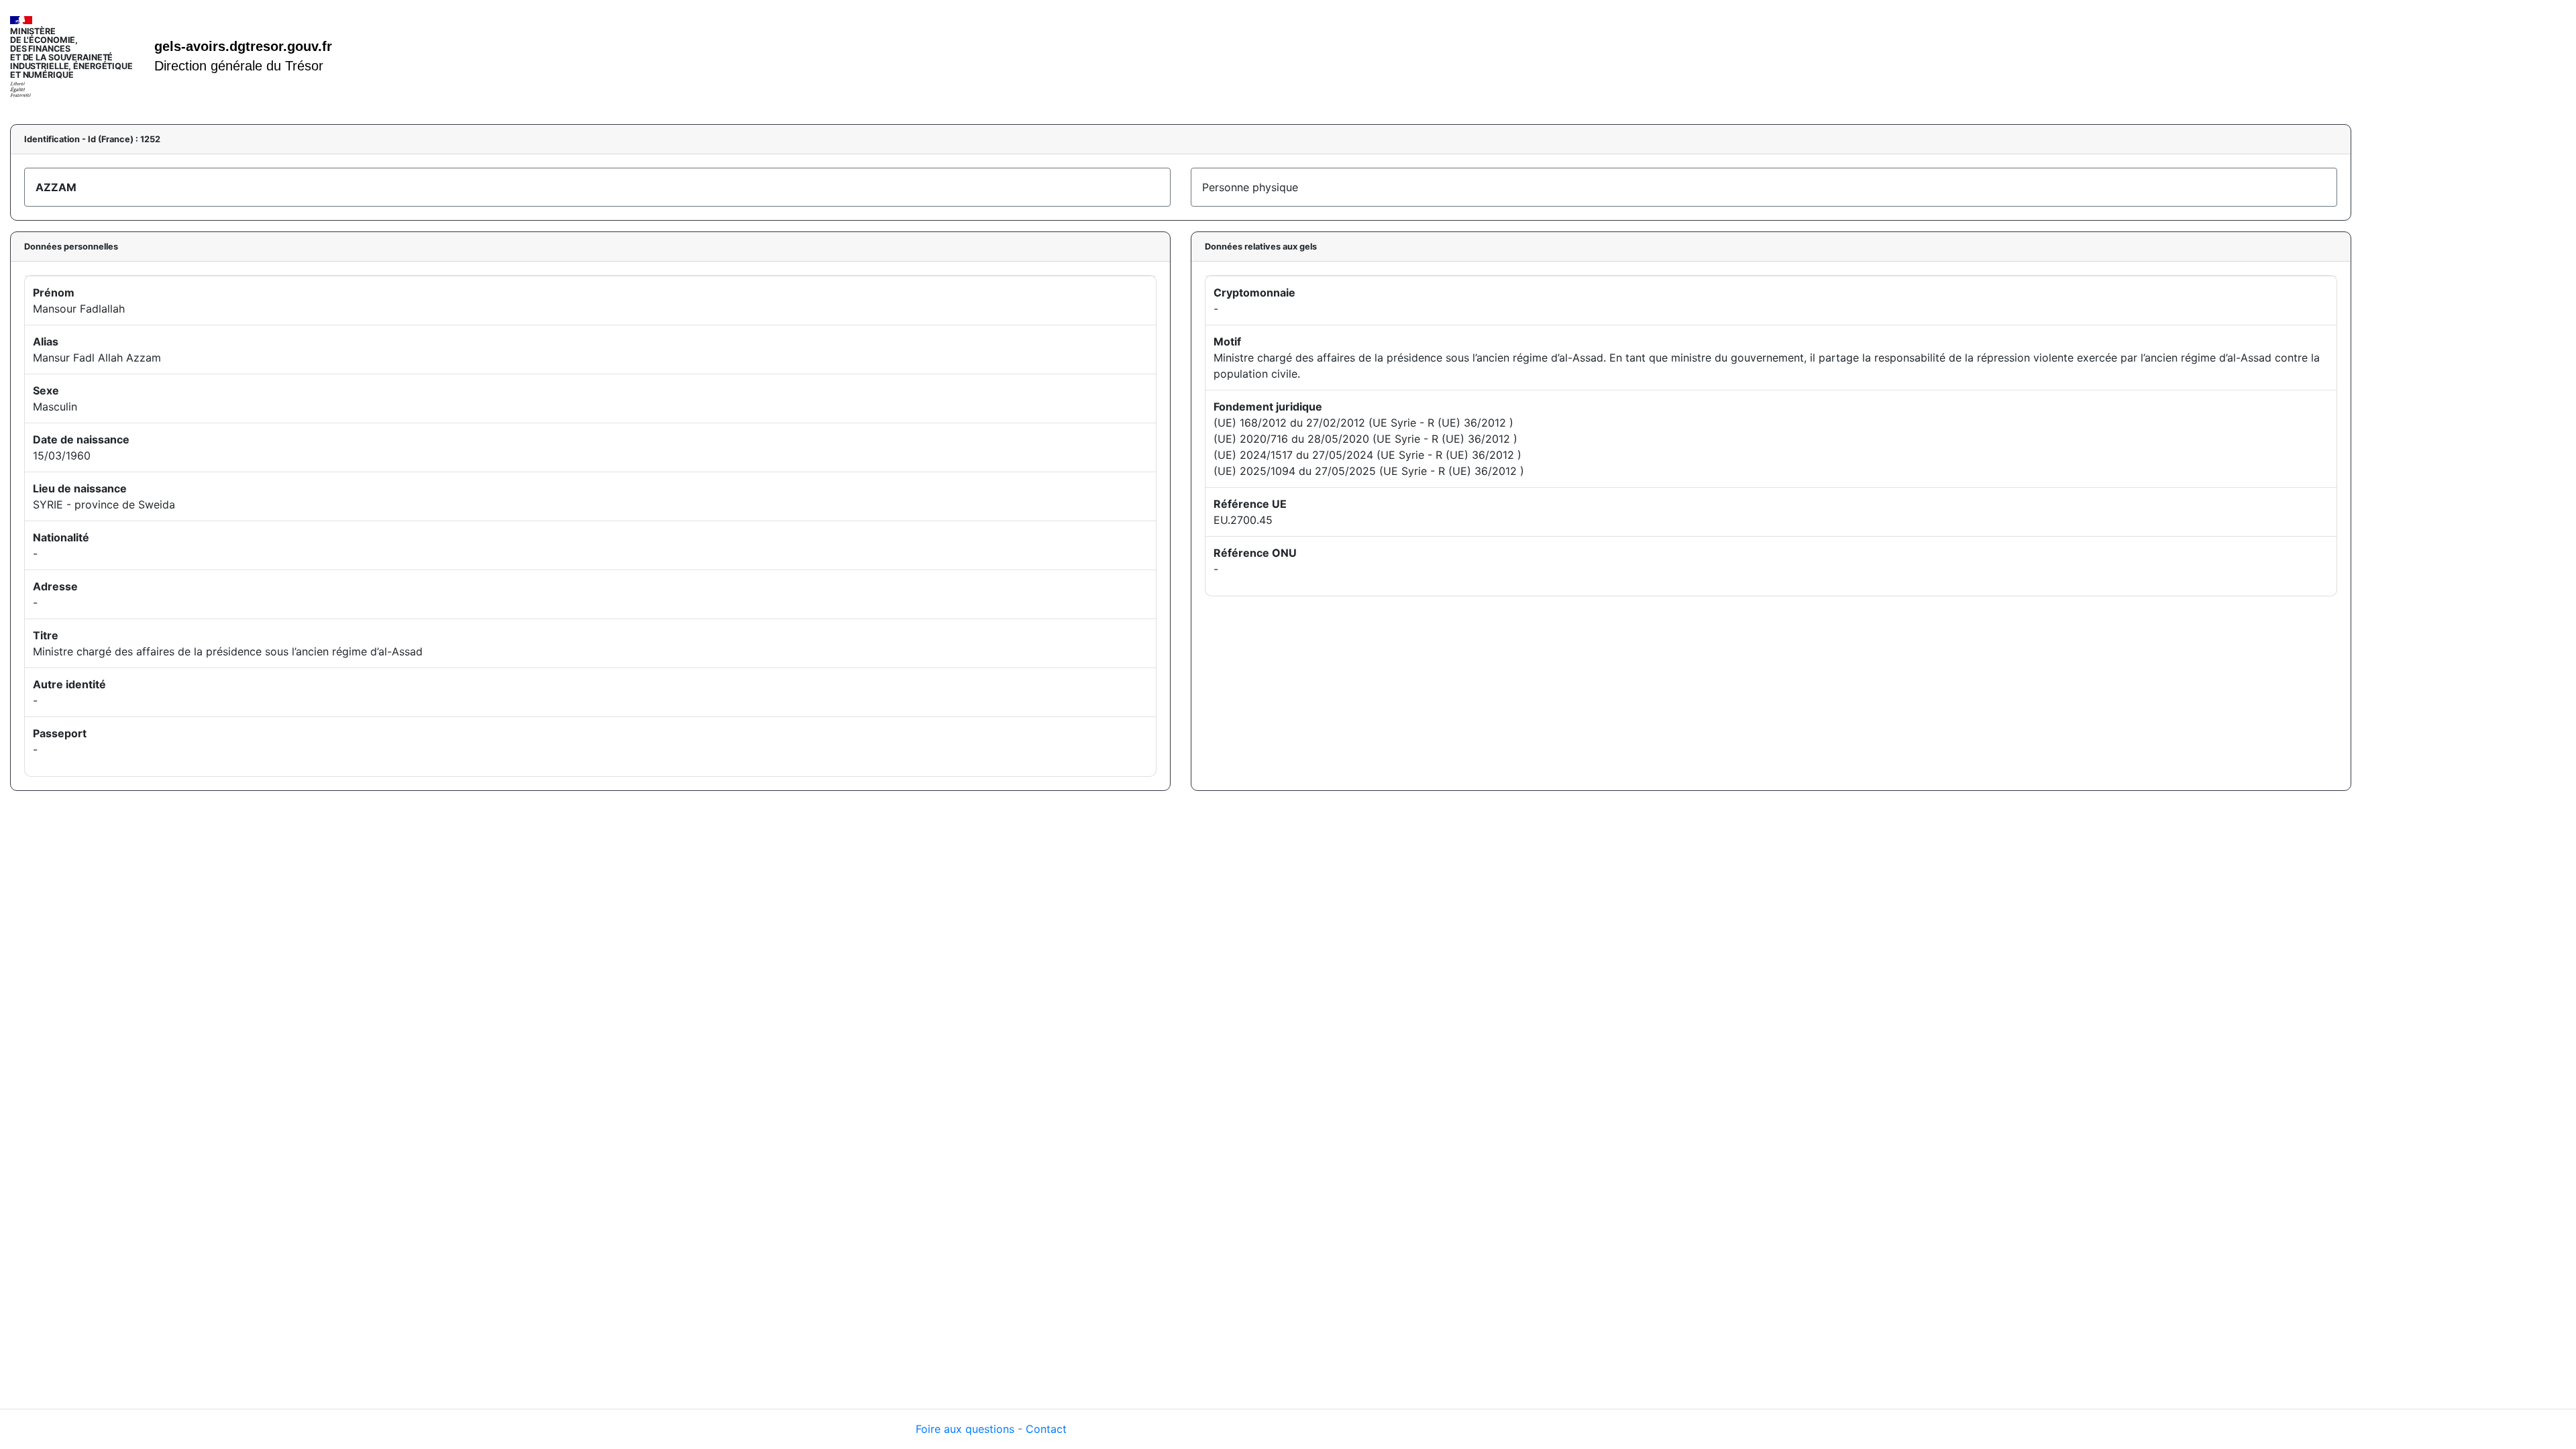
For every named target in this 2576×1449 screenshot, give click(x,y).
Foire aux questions (965, 1429)
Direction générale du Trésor (239, 66)
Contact (1046, 1429)
